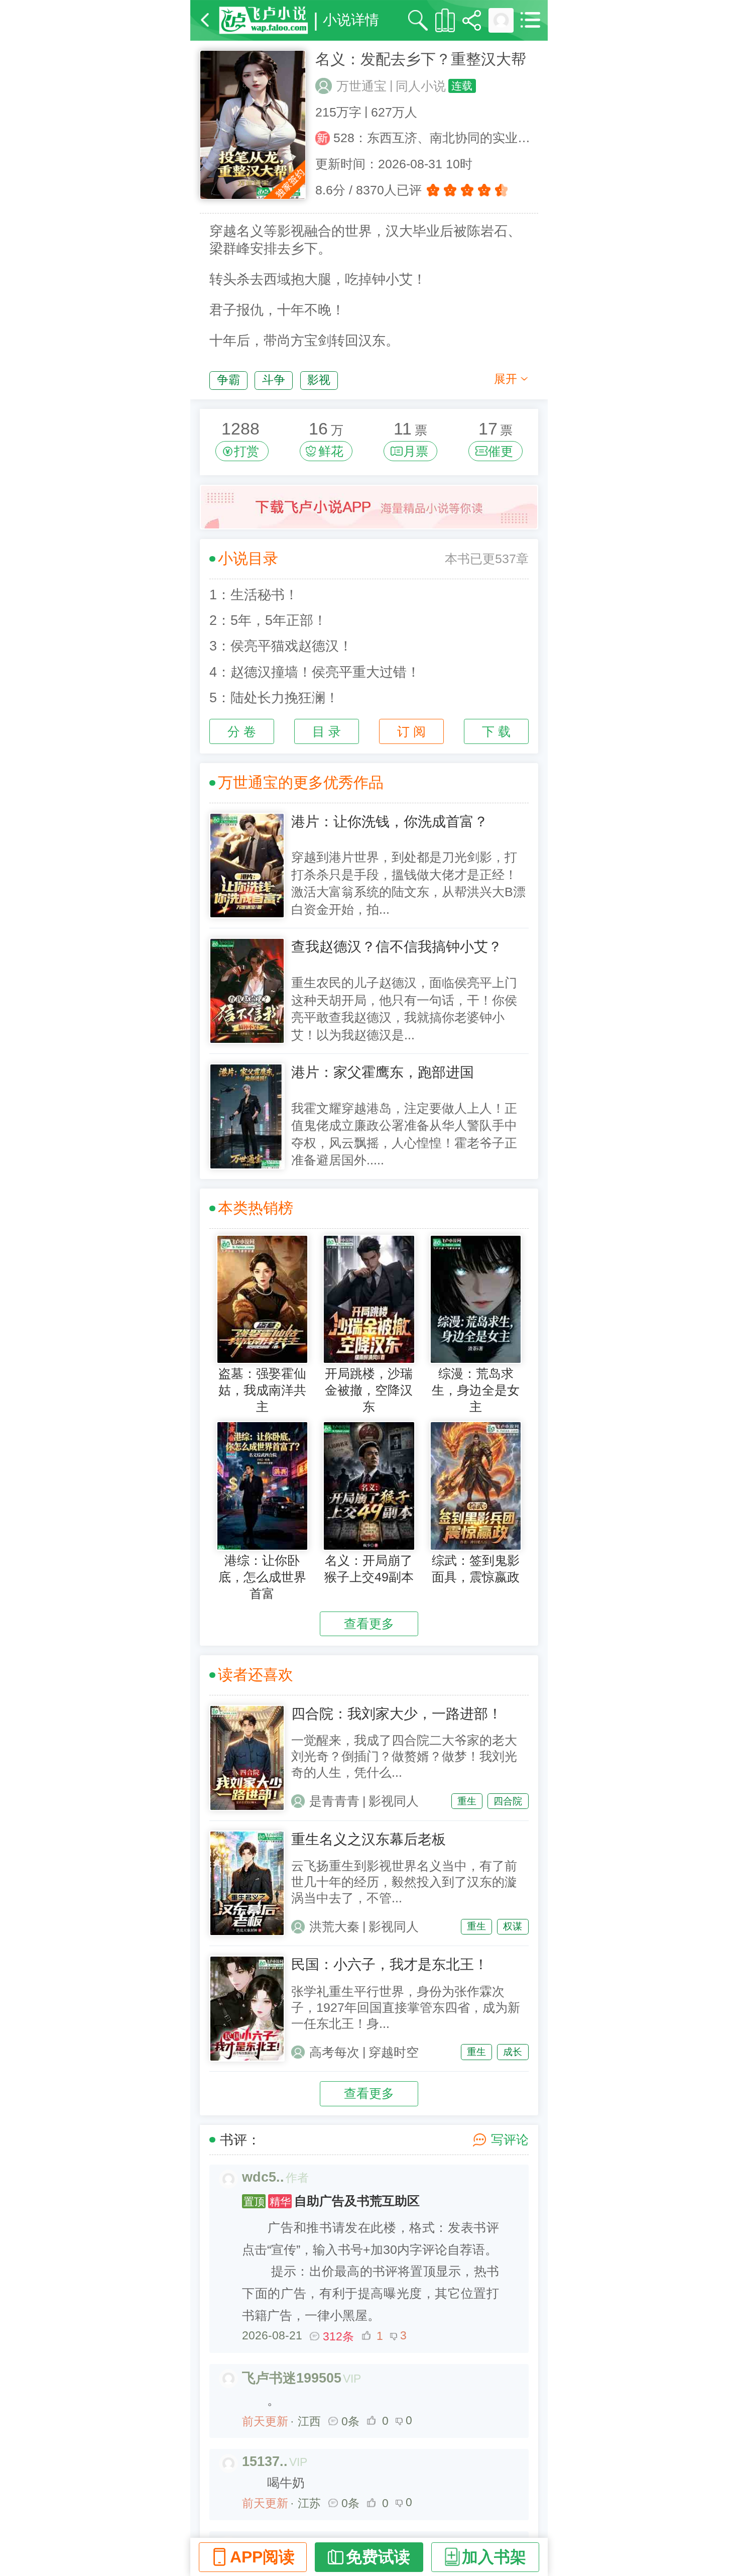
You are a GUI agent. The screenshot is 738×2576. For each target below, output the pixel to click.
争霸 (228, 380)
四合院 (508, 1801)
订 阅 (411, 732)
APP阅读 (262, 2557)
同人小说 (421, 86)
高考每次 (334, 2052)
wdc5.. (263, 2177)
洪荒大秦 (334, 1927)
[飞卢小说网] (264, 20)
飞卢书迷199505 (292, 2378)
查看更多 (369, 1624)
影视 (319, 380)
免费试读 (378, 2557)
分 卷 (242, 732)
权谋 (513, 1926)
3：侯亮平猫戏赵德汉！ (281, 646)
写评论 (510, 2140)
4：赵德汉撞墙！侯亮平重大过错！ (315, 672)
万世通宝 (361, 86)
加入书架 (494, 2557)
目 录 (327, 732)
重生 (467, 1801)
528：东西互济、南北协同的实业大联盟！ (436, 138)
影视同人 (394, 1801)
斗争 (274, 380)
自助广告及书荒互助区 (332, 2201)
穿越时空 (394, 2052)
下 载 (496, 732)
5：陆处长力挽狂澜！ (274, 698)
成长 (513, 2052)
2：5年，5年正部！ (268, 620)
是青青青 (334, 1801)
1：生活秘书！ (254, 595)
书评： (240, 2140)
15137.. (265, 2461)
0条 (350, 2421)
